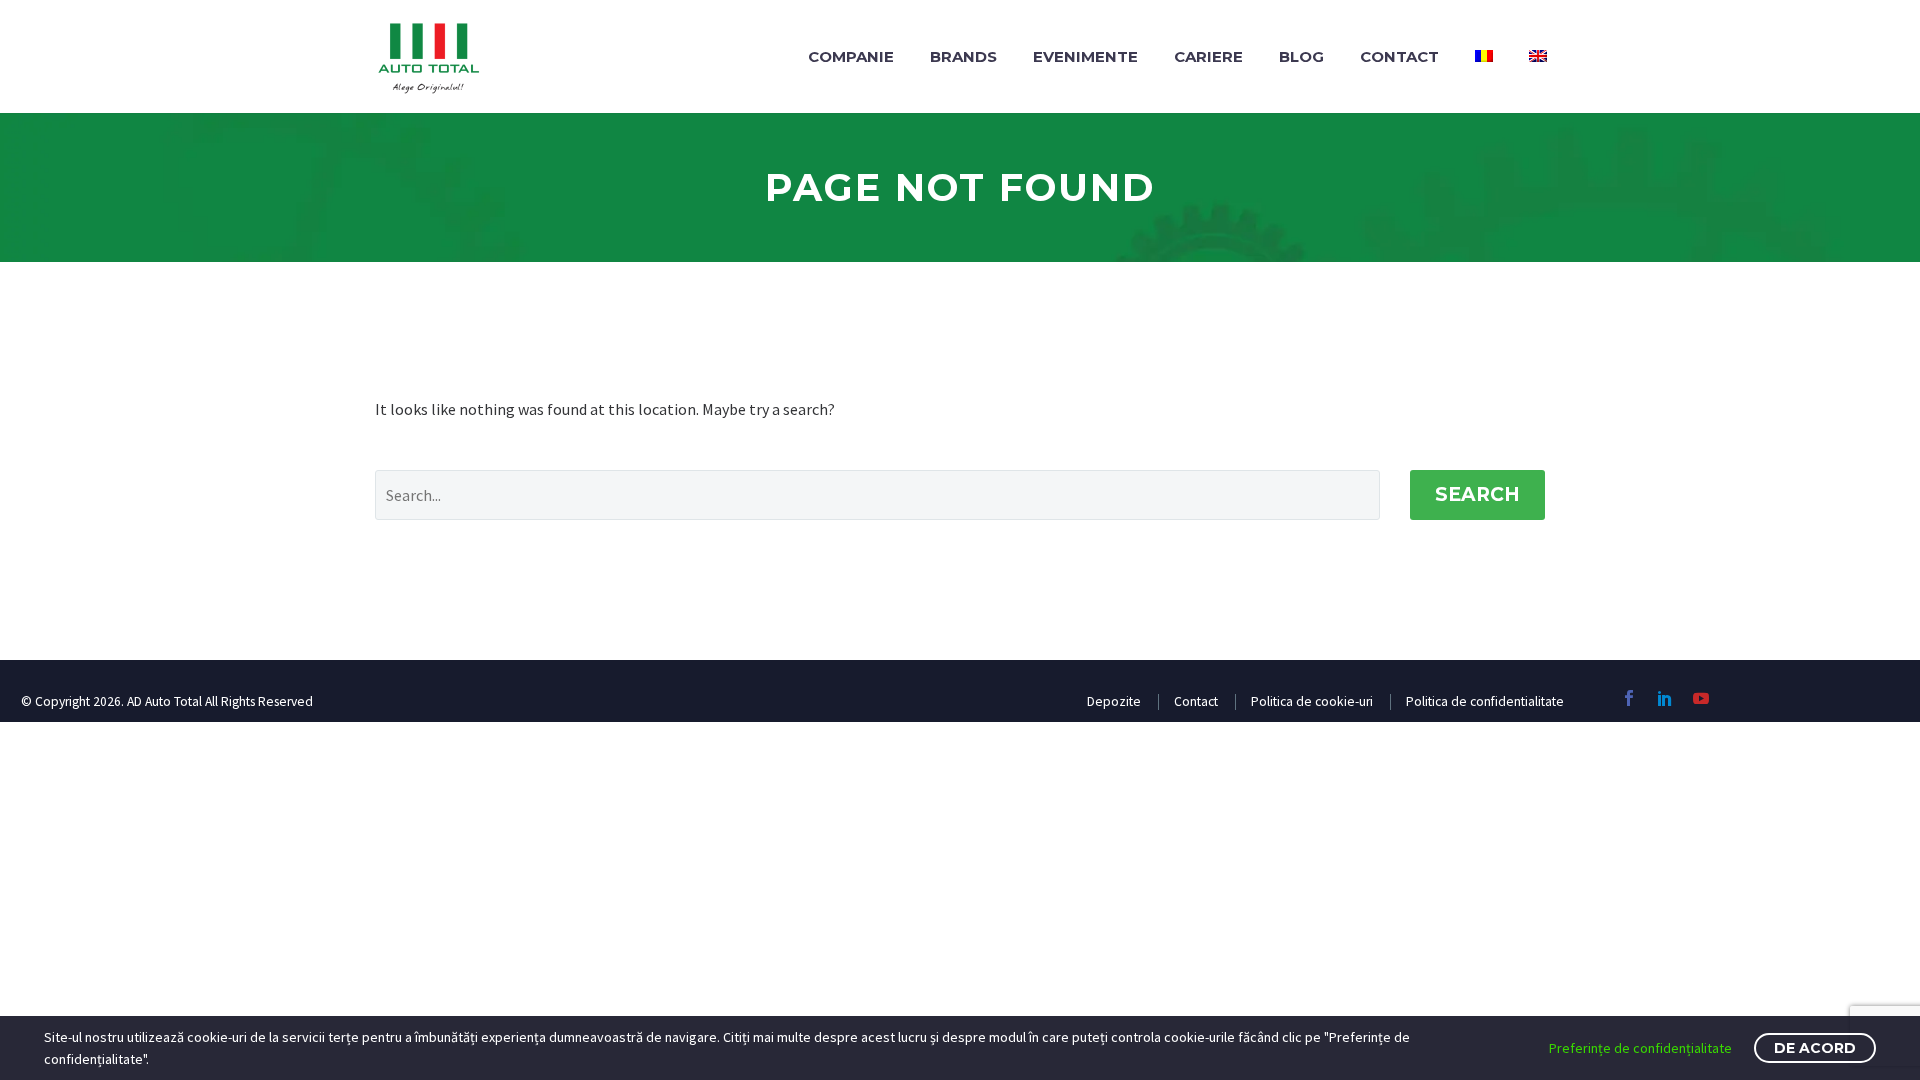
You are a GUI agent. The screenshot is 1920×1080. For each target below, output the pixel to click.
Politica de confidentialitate (1485, 701)
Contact (1399, 56)
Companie (851, 56)
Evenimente (1085, 56)
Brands (963, 56)
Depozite (1114, 701)
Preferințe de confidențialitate (1640, 1048)
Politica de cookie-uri (1312, 701)
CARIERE (1208, 56)
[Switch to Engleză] (1538, 56)
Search (1477, 494)
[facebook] (1629, 698)
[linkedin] (1665, 698)
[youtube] (1701, 698)
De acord (1815, 1048)
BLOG (1301, 56)
